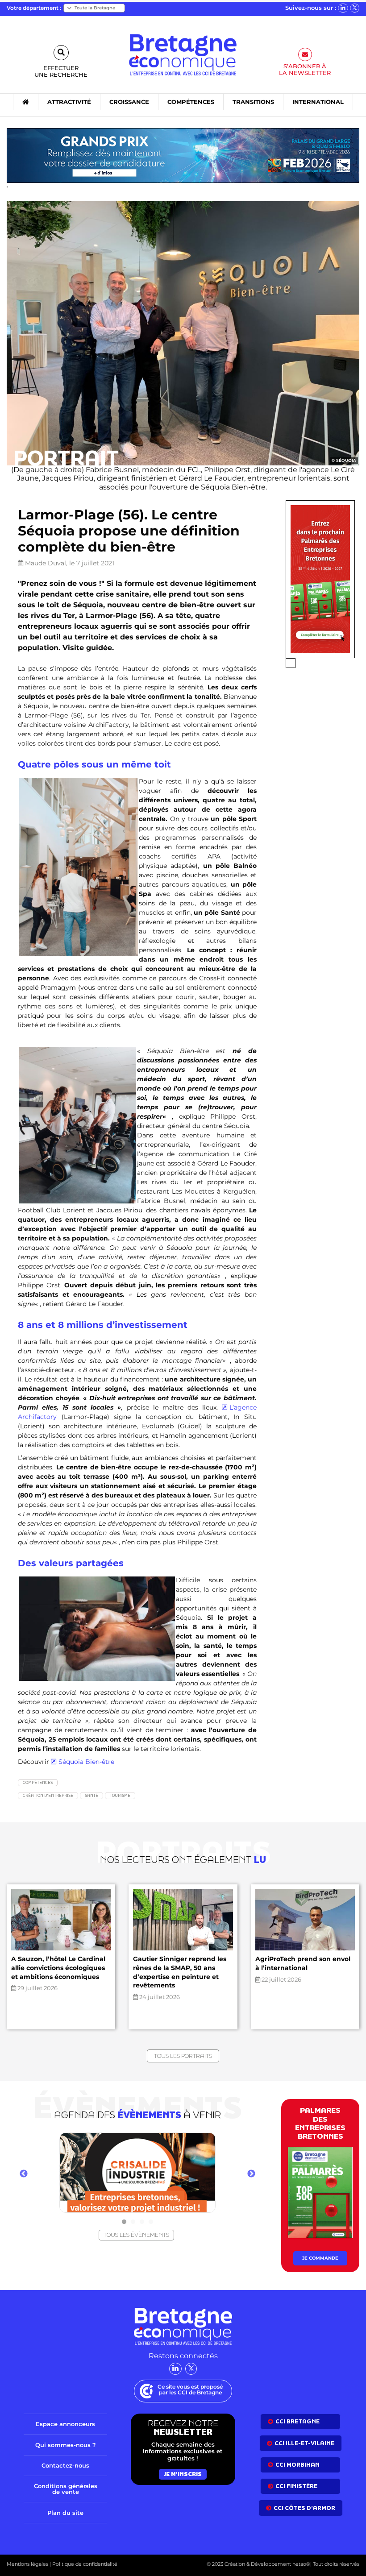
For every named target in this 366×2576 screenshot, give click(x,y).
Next (251, 2174)
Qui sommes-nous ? (66, 2445)
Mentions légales (27, 2564)
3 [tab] (142, 2222)
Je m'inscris (183, 2474)
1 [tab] (124, 2222)
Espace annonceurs (65, 2424)
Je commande (320, 2258)
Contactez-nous (65, 2465)
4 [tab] (151, 2222)
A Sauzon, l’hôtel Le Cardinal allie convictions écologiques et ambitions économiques (58, 1968)
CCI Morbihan (297, 2465)
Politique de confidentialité (84, 2564)
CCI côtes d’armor (304, 2508)
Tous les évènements (136, 2235)
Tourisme (120, 1795)
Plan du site (65, 2513)
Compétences (38, 1782)
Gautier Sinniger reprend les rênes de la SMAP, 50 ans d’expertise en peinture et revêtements (180, 1972)
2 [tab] (133, 2222)
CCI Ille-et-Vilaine (304, 2443)
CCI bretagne (297, 2421)
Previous (24, 2174)
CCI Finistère (296, 2486)
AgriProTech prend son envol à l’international (303, 1963)
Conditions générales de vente (66, 2489)
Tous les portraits (183, 2056)
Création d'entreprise (48, 1795)
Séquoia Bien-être (86, 1762)
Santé (91, 1795)
